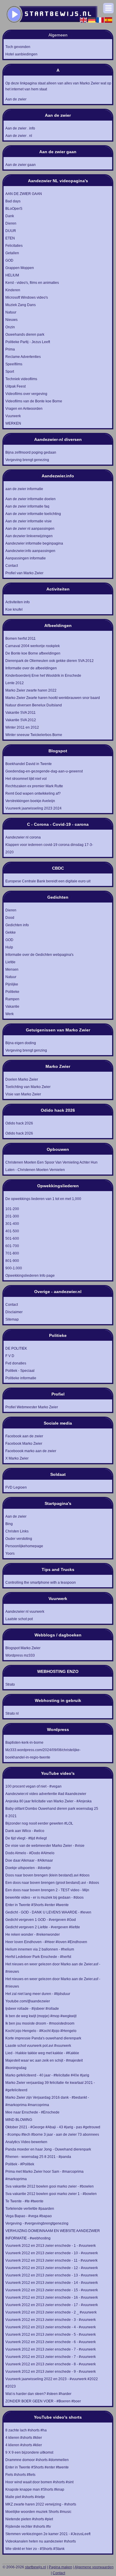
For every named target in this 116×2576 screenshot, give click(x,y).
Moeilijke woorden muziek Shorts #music (38, 2512)
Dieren (11, 223)
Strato (10, 1684)
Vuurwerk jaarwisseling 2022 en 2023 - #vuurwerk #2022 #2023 (52, 2383)
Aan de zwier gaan (21, 165)
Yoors (10, 1553)
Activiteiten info (18, 602)
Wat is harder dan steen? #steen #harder (38, 2394)
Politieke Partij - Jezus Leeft (28, 342)
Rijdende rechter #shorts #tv (28, 2527)
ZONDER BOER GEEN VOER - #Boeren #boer (43, 2401)
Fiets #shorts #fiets (20, 2475)
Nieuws (11, 320)
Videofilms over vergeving (26, 394)
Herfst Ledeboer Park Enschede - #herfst (38, 1957)
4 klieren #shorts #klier (24, 2438)
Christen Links (17, 1531)
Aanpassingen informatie (26, 558)
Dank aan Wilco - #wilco (25, 1831)
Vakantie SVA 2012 (21, 720)
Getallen (12, 253)
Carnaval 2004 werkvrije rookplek (33, 646)
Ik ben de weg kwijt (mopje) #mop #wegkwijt (41, 2016)
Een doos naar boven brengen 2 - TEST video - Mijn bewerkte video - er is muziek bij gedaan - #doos (47, 1894)
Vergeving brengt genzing (26, 1050)
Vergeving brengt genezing (27, 460)
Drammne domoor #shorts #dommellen (37, 2460)
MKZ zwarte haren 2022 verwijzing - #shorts (41, 2504)
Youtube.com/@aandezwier (28, 2001)
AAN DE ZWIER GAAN (24, 194)
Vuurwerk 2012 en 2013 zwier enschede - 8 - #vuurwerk (51, 2364)
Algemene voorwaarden (94, 2567)
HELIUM (12, 275)
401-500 (12, 1231)
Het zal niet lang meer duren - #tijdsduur (38, 1994)
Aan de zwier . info (20, 128)
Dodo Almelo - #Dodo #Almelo (30, 1853)
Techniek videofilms (21, 379)
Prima (10, 349)
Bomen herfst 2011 (21, 639)
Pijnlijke (12, 984)
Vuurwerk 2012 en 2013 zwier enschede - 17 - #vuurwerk (52, 2305)
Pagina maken (61, 2567)
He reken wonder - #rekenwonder (33, 1935)
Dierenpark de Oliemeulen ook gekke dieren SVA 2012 (50, 661)
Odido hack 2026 (19, 1133)
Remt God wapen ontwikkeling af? (33, 793)
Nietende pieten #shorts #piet (29, 2519)
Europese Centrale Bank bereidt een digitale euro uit (48, 881)
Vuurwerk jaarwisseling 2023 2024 (33, 808)
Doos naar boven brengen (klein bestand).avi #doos (47, 1875)
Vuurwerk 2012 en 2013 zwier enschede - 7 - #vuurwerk (51, 2349)
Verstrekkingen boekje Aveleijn (30, 801)
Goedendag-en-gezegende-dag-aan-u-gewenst (44, 771)
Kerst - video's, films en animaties (32, 283)
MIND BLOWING (19, 2120)
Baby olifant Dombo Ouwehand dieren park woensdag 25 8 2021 (52, 1812)
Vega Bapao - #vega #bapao (29, 2216)
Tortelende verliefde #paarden (30, 2209)
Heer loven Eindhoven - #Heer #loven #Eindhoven (46, 1942)
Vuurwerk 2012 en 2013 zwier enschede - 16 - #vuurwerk (52, 2297)
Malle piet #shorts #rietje (25, 2497)
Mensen (12, 969)
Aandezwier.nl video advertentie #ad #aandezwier (46, 1794)
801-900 (12, 1261)
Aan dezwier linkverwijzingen (29, 536)
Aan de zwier (16, 99)
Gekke (11, 932)
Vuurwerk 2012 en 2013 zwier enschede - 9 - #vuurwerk (51, 2372)
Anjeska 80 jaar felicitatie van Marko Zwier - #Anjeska (48, 1801)
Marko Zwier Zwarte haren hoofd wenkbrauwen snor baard (53, 698)
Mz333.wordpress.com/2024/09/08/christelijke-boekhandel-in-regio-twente (43, 1754)
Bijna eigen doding (21, 1043)
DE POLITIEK (16, 1348)
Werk (10, 1014)
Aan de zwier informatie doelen (30, 499)
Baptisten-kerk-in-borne (24, 1743)
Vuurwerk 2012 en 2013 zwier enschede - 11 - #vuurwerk (51, 2260)
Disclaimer (14, 1312)
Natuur (11, 312)
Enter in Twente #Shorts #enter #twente (37, 1905)
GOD (9, 260)
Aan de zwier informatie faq (27, 506)
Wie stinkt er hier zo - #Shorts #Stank (35, 2549)
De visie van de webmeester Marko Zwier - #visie (45, 1846)
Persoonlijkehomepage (24, 1546)
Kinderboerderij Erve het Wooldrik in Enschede (43, 676)
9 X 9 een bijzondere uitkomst (29, 2452)
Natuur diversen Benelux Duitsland (34, 705)
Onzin (10, 327)
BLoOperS (14, 209)
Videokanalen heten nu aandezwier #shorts (41, 2541)
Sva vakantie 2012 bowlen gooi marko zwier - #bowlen (50, 2186)
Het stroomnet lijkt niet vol (26, 779)
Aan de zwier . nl (19, 136)
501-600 (12, 1239)
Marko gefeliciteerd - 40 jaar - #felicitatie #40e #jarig (47, 2075)
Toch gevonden (18, 47)
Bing (9, 1524)
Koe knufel (14, 609)
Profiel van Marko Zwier (24, 573)
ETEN (10, 238)
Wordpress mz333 (20, 1655)
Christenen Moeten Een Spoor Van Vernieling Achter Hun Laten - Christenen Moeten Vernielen (51, 1166)
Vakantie (12, 1007)
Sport (10, 372)
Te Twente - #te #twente (24, 2201)
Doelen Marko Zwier (22, 1079)
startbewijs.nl (36, 2567)
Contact (12, 566)
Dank (10, 216)
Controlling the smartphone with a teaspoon (41, 1583)
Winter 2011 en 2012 (22, 727)
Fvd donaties (16, 1363)
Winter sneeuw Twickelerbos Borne (34, 735)
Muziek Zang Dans (21, 305)
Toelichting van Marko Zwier (28, 1087)
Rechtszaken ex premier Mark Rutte (34, 786)
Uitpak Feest (15, 386)
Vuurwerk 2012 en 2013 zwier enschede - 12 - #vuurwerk (52, 2268)
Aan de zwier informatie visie (29, 521)
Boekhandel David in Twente (29, 764)
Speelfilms (14, 364)
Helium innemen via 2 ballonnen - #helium (40, 1949)
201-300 (12, 1216)
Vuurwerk (13, 416)
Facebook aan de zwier (24, 1436)
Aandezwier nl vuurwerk (25, 1612)
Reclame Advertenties (23, 357)
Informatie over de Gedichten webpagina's (39, 955)
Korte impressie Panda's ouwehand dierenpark (43, 2038)
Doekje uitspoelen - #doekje (28, 1868)
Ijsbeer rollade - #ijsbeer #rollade (32, 2009)
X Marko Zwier (17, 1458)
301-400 (12, 1224)
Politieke (12, 992)
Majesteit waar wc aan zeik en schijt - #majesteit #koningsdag (44, 2064)
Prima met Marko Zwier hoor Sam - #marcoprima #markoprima (44, 2175)
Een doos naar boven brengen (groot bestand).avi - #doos (52, 1883)
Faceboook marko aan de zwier (31, 1451)
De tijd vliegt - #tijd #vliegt (26, 1838)
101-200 (12, 1209)
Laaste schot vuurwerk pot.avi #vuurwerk (38, 2046)
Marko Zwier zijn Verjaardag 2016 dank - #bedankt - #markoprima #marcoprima (47, 2101)
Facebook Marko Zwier (24, 1444)
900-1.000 (14, 1268)
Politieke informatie (21, 1378)
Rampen (12, 999)
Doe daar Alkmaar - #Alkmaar (29, 1860)
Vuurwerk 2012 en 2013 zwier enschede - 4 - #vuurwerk (51, 2327)
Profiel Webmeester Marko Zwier (32, 1407)
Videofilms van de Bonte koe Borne (34, 401)
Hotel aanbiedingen (21, 54)
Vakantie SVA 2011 (21, 713)
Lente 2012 (15, 683)
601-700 (12, 1246)
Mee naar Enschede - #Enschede (32, 2112)
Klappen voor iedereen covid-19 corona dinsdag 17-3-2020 (49, 848)
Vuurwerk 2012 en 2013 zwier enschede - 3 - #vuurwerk (51, 2320)
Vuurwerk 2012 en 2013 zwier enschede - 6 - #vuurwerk (51, 2342)
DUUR (11, 231)
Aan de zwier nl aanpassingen (30, 529)
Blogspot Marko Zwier (23, 1648)
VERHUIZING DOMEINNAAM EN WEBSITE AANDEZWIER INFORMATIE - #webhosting (53, 2235)
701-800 (12, 1253)
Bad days (13, 201)
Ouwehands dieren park (25, 335)
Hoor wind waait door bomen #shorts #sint (39, 2482)
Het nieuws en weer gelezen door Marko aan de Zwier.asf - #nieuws (53, 1968)
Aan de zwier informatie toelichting (33, 514)
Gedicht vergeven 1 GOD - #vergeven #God (41, 1920)
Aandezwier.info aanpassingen (30, 551)
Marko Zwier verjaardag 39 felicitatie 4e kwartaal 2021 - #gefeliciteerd (50, 2086)
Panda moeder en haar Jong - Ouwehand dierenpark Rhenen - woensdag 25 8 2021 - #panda (48, 2153)
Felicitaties (14, 246)
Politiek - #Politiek (20, 2164)
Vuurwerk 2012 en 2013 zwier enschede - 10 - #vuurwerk (52, 2253)
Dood (10, 918)
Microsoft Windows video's (27, 297)
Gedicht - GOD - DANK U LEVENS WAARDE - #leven (48, 1912)
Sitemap (12, 1319)
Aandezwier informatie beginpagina (34, 543)
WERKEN (13, 423)
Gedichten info (17, 925)
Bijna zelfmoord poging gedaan (31, 452)
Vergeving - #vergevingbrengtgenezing (37, 2223)
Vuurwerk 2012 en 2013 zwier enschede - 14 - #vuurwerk (52, 2283)
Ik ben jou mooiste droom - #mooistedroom (40, 2023)
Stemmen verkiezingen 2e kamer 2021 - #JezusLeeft (48, 2534)
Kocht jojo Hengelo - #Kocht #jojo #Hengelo (41, 2031)
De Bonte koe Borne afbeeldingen (33, 653)
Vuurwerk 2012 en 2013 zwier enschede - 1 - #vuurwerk (51, 2246)
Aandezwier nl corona (23, 837)
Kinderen (13, 290)
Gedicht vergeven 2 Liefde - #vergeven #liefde (43, 1927)
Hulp (9, 947)
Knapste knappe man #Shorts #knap (35, 2489)
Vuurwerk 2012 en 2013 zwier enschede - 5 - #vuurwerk (51, 2335)
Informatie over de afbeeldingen (31, 668)
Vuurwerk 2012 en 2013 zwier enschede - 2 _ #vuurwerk (51, 2312)
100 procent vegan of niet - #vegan (33, 1786)
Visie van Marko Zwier (23, 1094)
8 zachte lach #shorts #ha (26, 2430)
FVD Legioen (16, 1487)
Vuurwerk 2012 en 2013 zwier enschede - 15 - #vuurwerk (52, 2290)
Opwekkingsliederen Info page (30, 1276)
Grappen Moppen (20, 268)
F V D (10, 1356)
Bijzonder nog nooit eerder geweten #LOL (39, 1823)
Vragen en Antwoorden (24, 409)
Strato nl (12, 1713)
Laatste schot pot (19, 1619)
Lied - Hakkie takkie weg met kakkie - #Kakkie (42, 2053)
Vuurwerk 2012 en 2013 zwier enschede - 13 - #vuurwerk (52, 2275)
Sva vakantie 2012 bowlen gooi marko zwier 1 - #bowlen (51, 2194)
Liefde (10, 962)
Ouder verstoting (19, 1539)
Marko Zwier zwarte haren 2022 (31, 690)
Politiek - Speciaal (20, 1371)
